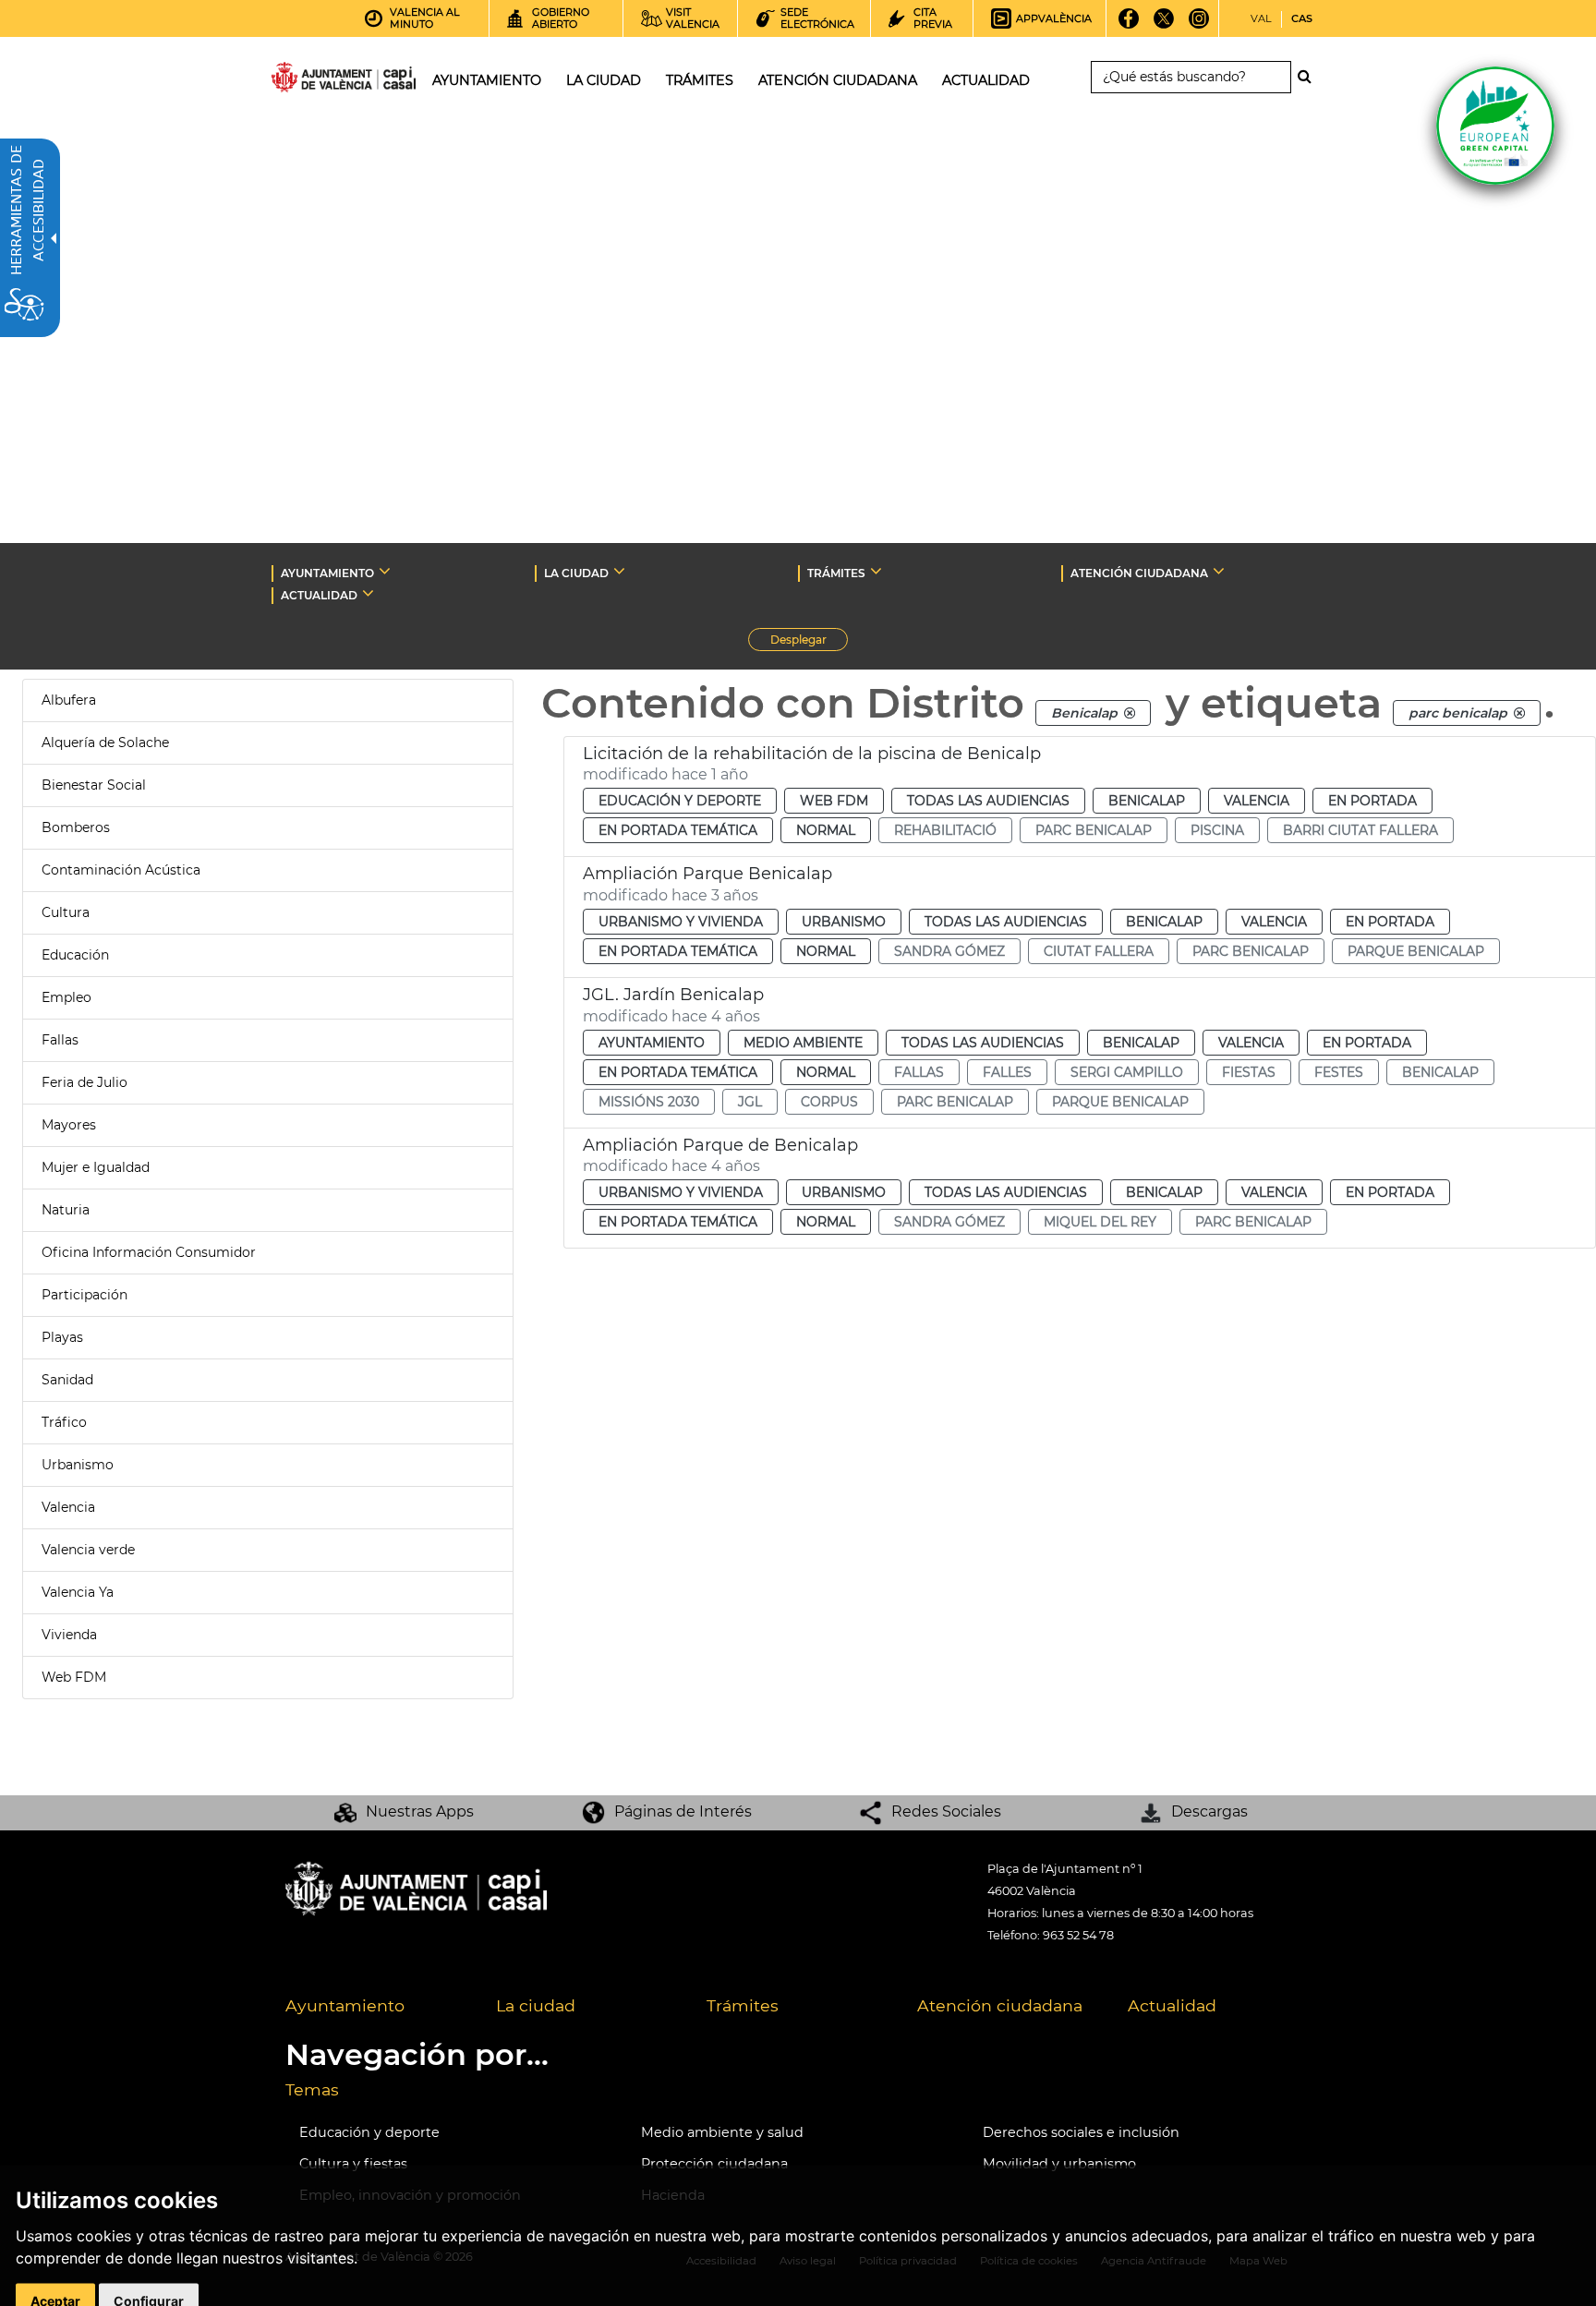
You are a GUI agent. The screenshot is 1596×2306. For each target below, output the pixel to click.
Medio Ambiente (803, 1043)
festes (1339, 1072)
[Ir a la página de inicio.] (310, 81)
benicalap (1440, 1072)
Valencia (68, 1507)
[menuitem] (377, 2007)
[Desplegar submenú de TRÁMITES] (876, 571)
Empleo (66, 997)
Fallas (60, 1040)
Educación (75, 955)
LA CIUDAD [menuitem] (604, 80)
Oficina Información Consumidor (149, 1252)
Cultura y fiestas (353, 2164)
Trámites (743, 2005)
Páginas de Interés (683, 1811)
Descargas (1209, 1811)
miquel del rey (1100, 1222)
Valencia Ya (78, 1592)
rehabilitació (945, 830)
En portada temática (678, 830)
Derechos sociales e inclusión (1081, 2132)
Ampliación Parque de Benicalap (720, 1145)
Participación (85, 1295)
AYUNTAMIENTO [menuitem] (487, 80)
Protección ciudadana (714, 2164)
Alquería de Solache (105, 743)
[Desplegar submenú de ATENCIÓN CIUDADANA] (1219, 571)
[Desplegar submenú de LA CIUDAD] (619, 571)
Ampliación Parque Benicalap (707, 874)
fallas (919, 1072)
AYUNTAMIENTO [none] (327, 573)
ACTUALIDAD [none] (319, 595)
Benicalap (1147, 801)
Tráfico (64, 1422)
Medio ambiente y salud (722, 2132)
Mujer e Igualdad (96, 1167)
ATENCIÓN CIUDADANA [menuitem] (838, 80)
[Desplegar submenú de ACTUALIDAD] (368, 593)
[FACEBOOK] (1129, 25)
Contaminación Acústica (121, 870)
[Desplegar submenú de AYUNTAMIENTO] (385, 571)
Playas (62, 1337)
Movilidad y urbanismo (1059, 2164)
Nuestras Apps (420, 1811)
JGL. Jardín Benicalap (673, 995)
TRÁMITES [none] (836, 573)
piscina (1217, 830)
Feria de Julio (85, 1082)
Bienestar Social (94, 785)
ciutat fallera (1099, 951)
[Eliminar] (1130, 713)
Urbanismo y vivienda (681, 922)
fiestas (1249, 1072)
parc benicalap (1094, 830)
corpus (829, 1102)
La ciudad (536, 2005)
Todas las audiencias (988, 801)
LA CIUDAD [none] (576, 573)
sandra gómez (949, 951)
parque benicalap (1416, 951)
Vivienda (69, 1635)
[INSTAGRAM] (1199, 25)
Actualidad (1172, 2005)
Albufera (69, 700)
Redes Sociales (946, 1811)
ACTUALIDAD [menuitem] (986, 80)
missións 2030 (649, 1102)
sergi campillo (1127, 1072)
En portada (1372, 801)
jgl (750, 1102)
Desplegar (809, 642)
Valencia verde (88, 1550)
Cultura (66, 912)
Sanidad (67, 1380)
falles (1007, 1072)
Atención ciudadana (1000, 2005)
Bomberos (76, 827)
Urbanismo (78, 1465)
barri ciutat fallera (1360, 830)
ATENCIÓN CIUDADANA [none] (1139, 573)
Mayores (69, 1125)
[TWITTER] (1164, 25)
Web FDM (74, 1677)
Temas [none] (312, 2089)
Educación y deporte (680, 801)
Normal (826, 830)
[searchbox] (1191, 77)
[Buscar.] (1310, 77)
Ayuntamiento (652, 1043)
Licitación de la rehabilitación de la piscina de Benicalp (812, 754)
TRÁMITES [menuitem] (700, 80)
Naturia (66, 1210)
